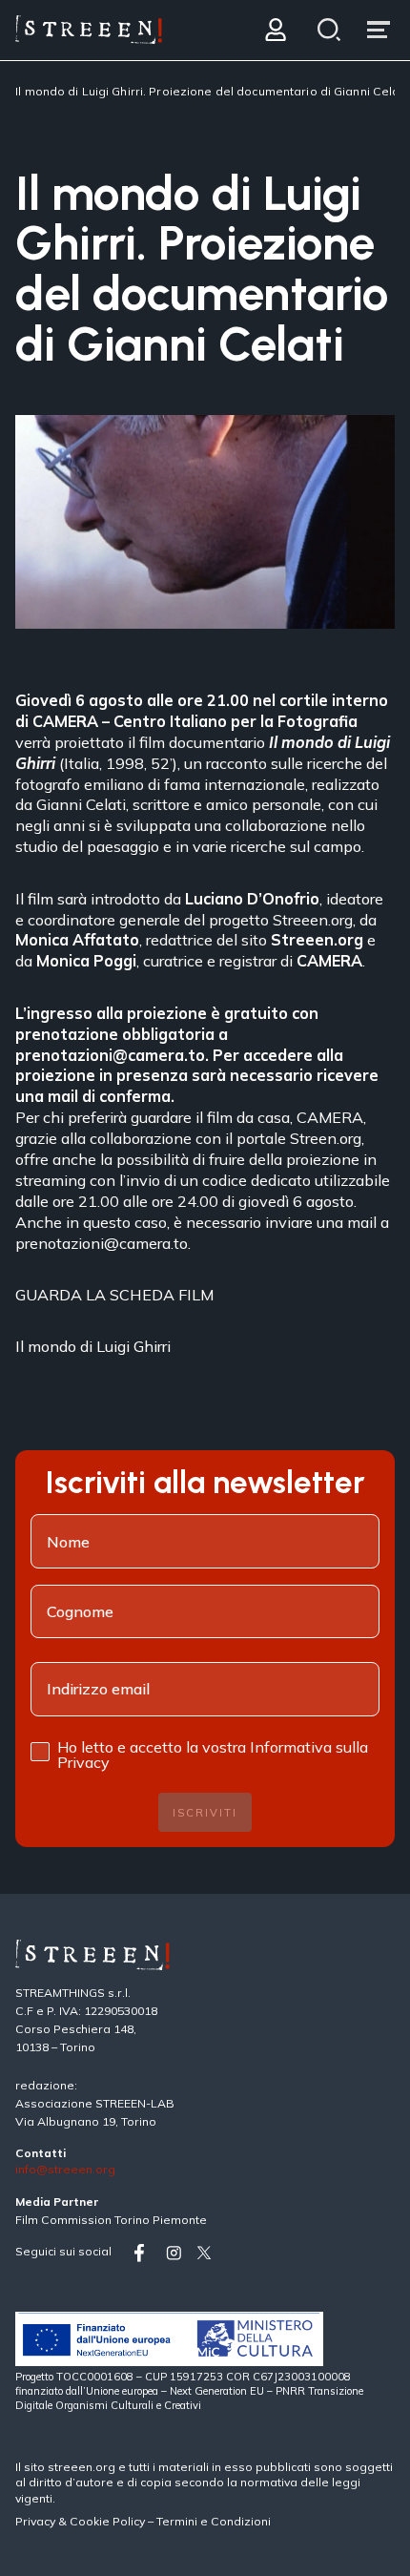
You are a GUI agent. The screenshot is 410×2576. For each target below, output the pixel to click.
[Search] (329, 30)
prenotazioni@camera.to (110, 1055)
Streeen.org (313, 920)
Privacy (37, 2521)
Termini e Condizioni (214, 2521)
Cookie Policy (107, 2521)
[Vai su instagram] (177, 2253)
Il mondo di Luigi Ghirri (93, 1346)
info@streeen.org (65, 2170)
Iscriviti (205, 1813)
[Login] (275, 30)
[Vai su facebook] (146, 2253)
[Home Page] (89, 30)
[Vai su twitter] (208, 2253)
